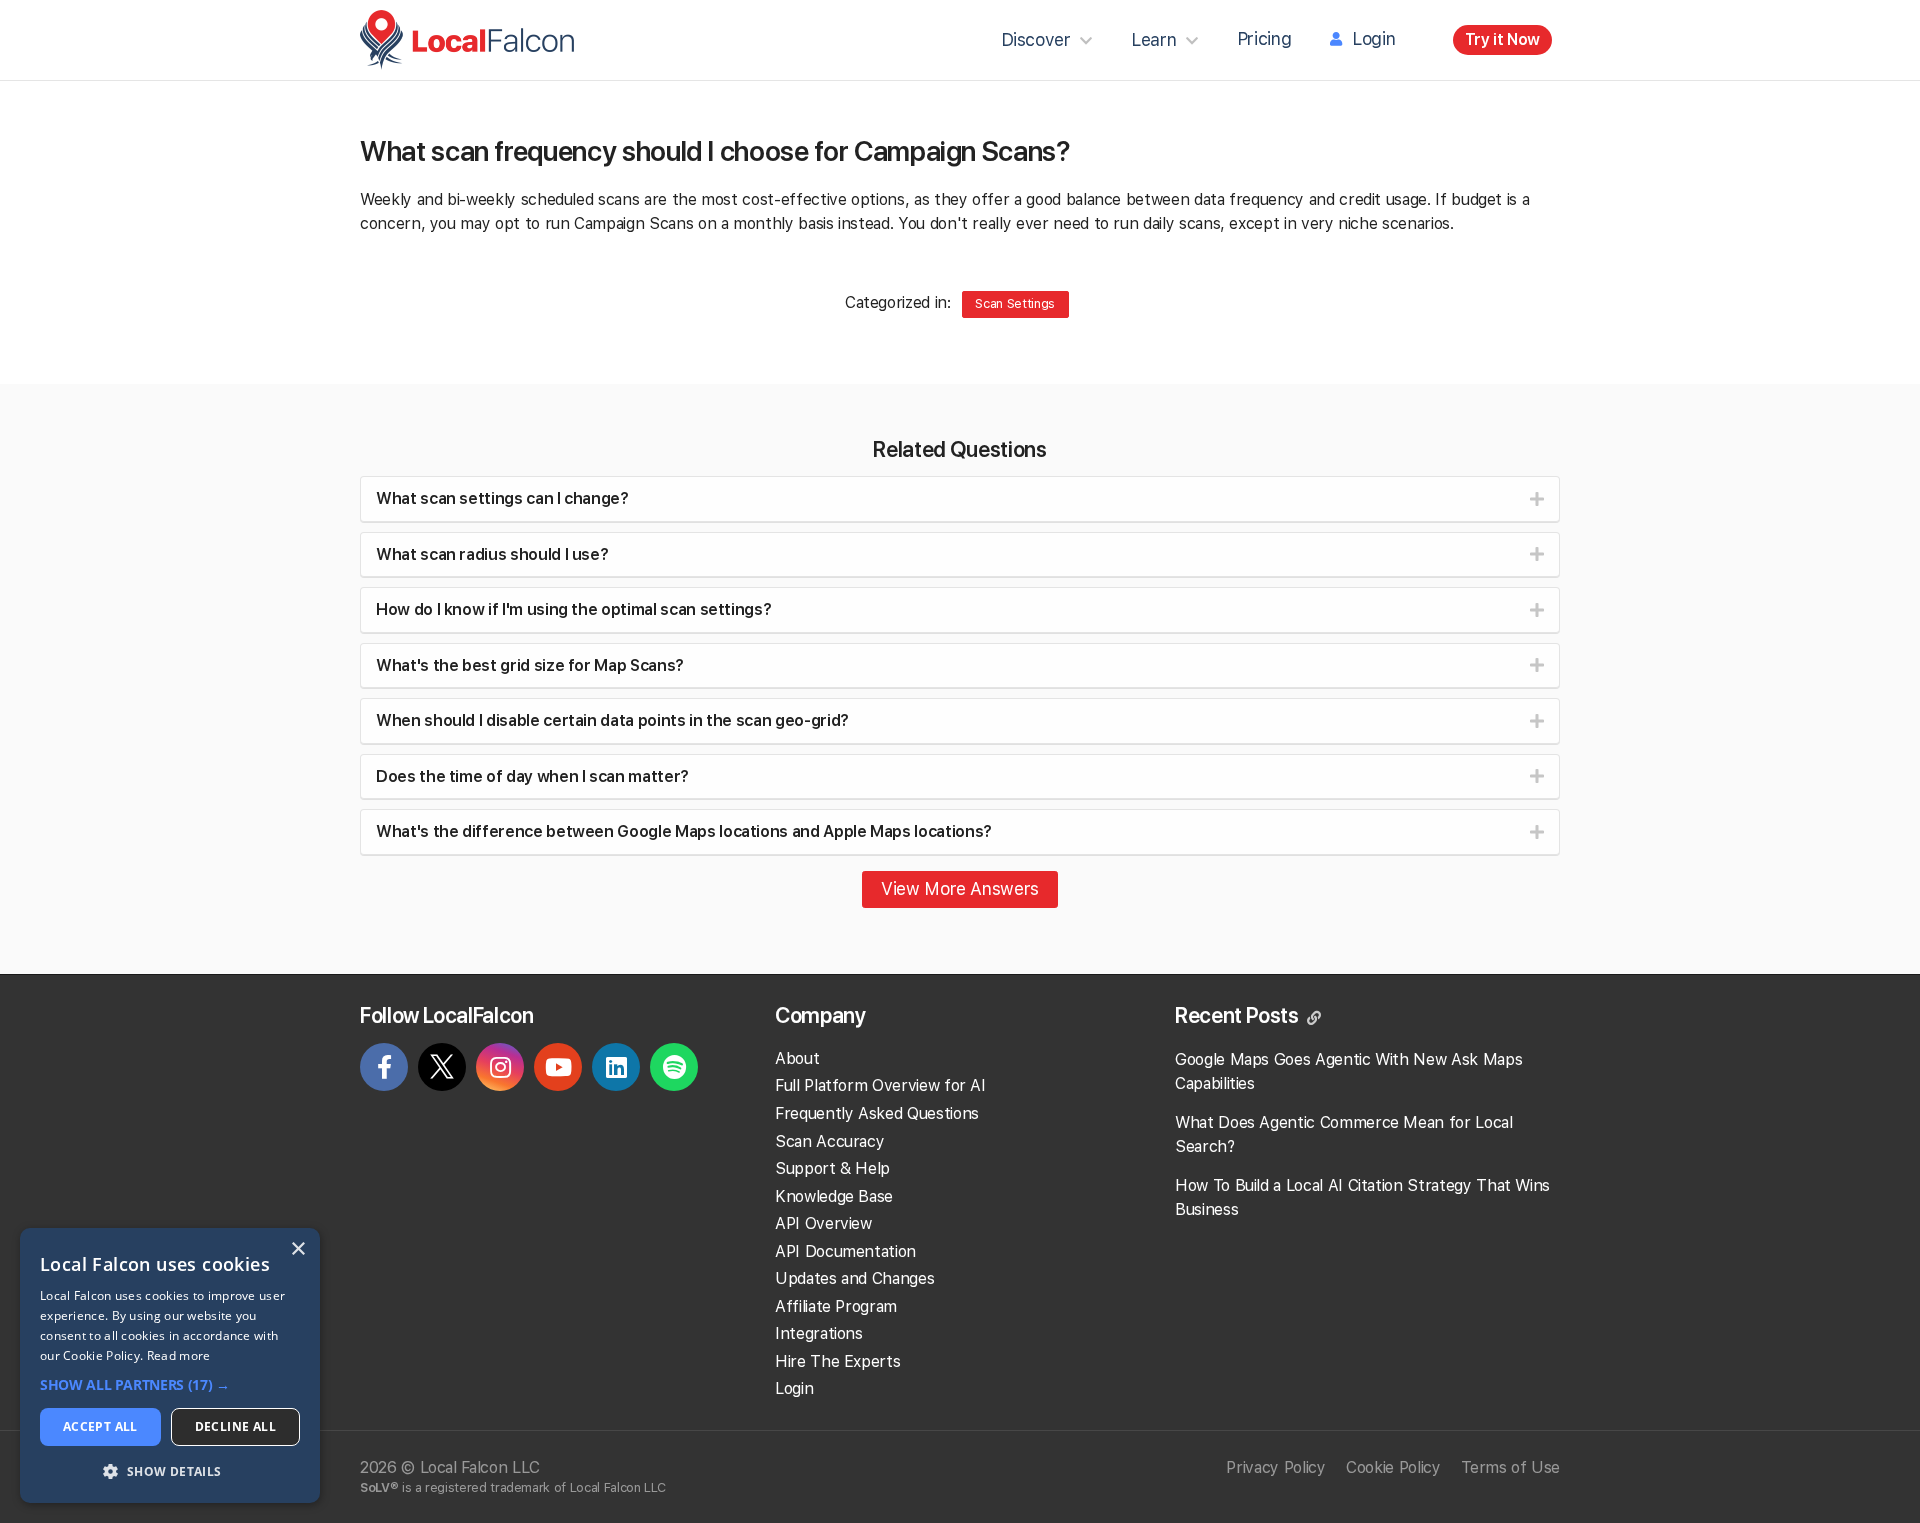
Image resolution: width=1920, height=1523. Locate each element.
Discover (1036, 39)
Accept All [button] (100, 1426)
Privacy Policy (1275, 1467)
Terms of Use (1510, 1467)
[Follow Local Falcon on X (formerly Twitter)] (442, 1071)
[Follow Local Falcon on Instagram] (500, 1070)
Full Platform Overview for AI (880, 1085)
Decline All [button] (235, 1426)
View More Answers (960, 888)
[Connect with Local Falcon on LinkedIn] (616, 1070)
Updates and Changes (854, 1278)
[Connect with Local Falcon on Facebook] (384, 1070)
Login (1373, 38)
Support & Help (832, 1168)
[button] (170, 1385)
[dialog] (170, 1365)
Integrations (819, 1333)
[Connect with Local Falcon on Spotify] (674, 1070)
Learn (1153, 39)
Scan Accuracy (829, 1141)
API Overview (823, 1223)
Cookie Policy (1393, 1467)
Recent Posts (1238, 1015)
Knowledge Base (834, 1196)
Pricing (1264, 38)
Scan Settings (1014, 303)
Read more (179, 1355)
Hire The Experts (837, 1361)
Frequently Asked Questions (877, 1113)
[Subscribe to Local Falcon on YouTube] (558, 1070)
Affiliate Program (836, 1306)
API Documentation (845, 1251)
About (797, 1058)
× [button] (297, 1249)
